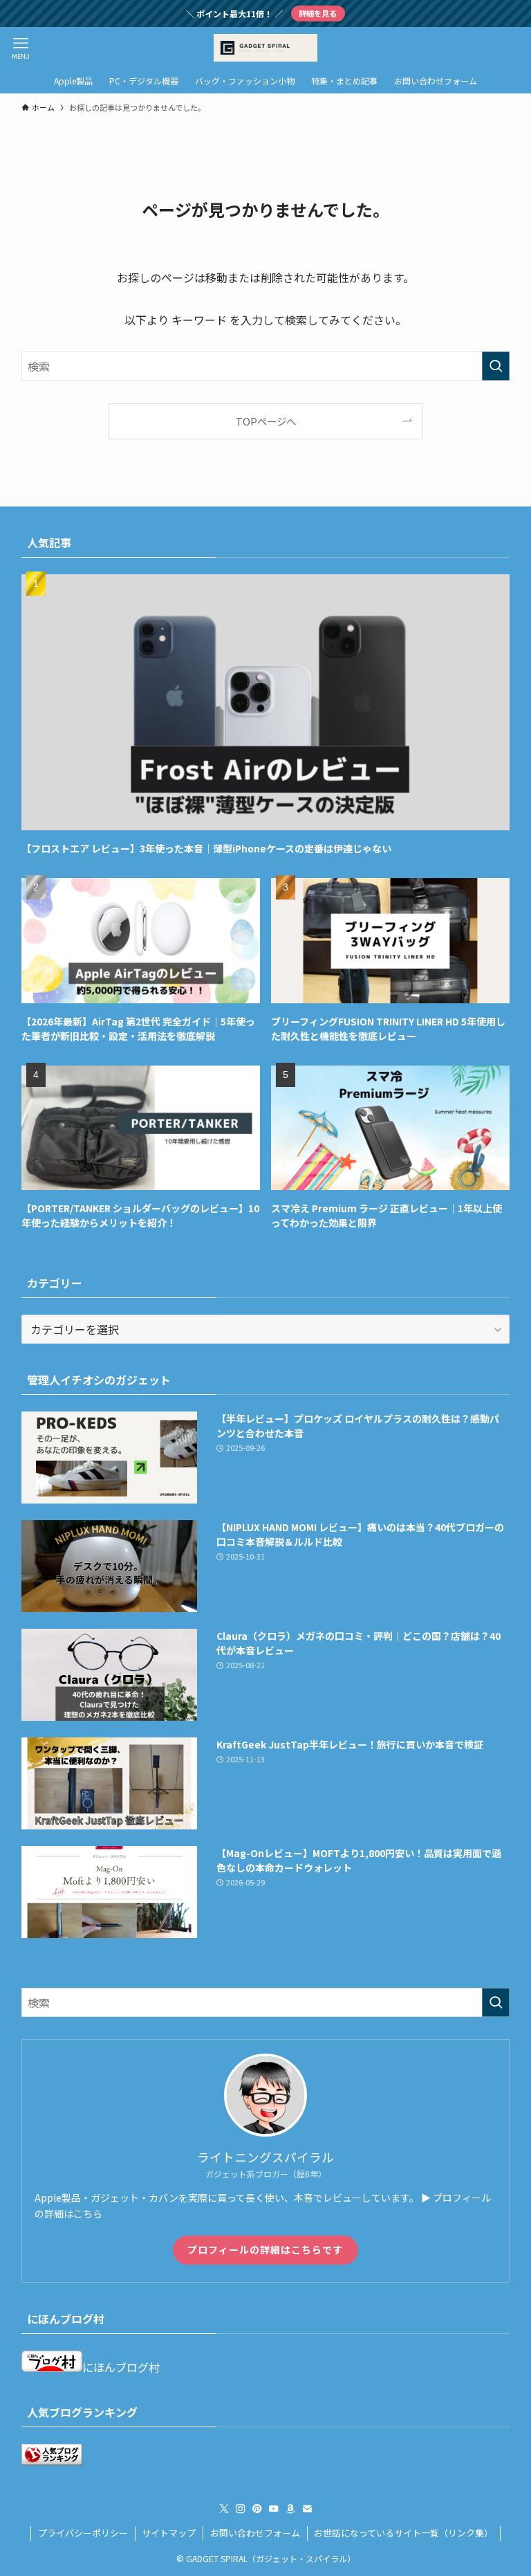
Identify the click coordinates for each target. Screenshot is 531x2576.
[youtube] (274, 2509)
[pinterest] (257, 2509)
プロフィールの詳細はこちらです (265, 2249)
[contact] (307, 2509)
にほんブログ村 (121, 2367)
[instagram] (241, 2509)
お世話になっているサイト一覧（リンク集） (403, 2533)
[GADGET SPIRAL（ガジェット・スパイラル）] (265, 48)
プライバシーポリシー (83, 2533)
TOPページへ (266, 421)
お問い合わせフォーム (255, 2533)
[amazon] (290, 2509)
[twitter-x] (224, 2509)
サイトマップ (169, 2533)
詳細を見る (318, 13)
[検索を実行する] (496, 366)
